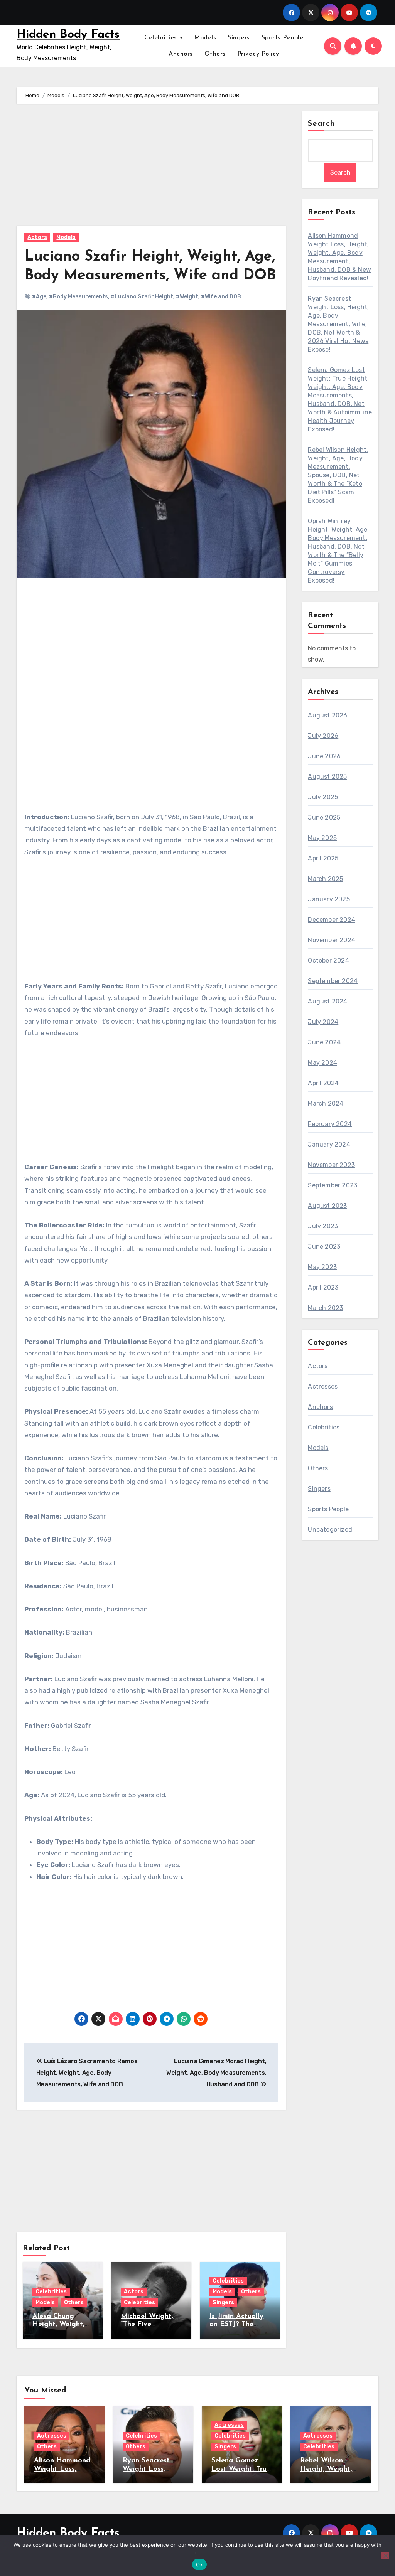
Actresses (323, 1386)
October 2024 (328, 961)
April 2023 (323, 1287)
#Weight (187, 297)
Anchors (181, 54)
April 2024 (323, 1083)
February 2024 (330, 1124)
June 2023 (324, 1247)
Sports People (283, 38)
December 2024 (332, 920)
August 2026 (327, 715)
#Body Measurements (78, 297)
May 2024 (322, 1063)
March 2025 (325, 879)
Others (215, 54)
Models (205, 38)
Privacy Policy (258, 54)
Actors (37, 237)
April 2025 (323, 858)
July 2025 (323, 797)
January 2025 (329, 899)
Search (321, 124)
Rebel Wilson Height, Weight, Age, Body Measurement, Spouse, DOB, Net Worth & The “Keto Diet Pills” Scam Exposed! (338, 475)
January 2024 (329, 1144)
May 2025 (322, 838)
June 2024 (324, 1042)
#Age (39, 297)
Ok (199, 2564)
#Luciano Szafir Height (142, 297)
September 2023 (333, 1185)
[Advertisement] (152, 168)
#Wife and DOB (221, 297)
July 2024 (323, 1022)
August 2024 (327, 1001)
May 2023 (322, 1267)
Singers (239, 38)
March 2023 (325, 1308)
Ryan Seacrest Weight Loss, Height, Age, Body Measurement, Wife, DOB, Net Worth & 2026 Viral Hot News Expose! (338, 324)
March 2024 (326, 1104)
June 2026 (324, 756)
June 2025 (324, 817)
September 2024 (333, 981)
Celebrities (162, 38)
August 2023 (327, 1206)
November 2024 (332, 940)
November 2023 (331, 1165)
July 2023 (323, 1226)
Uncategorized (330, 1530)
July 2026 (323, 736)
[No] (385, 2556)
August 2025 (327, 777)
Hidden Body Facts (68, 35)
